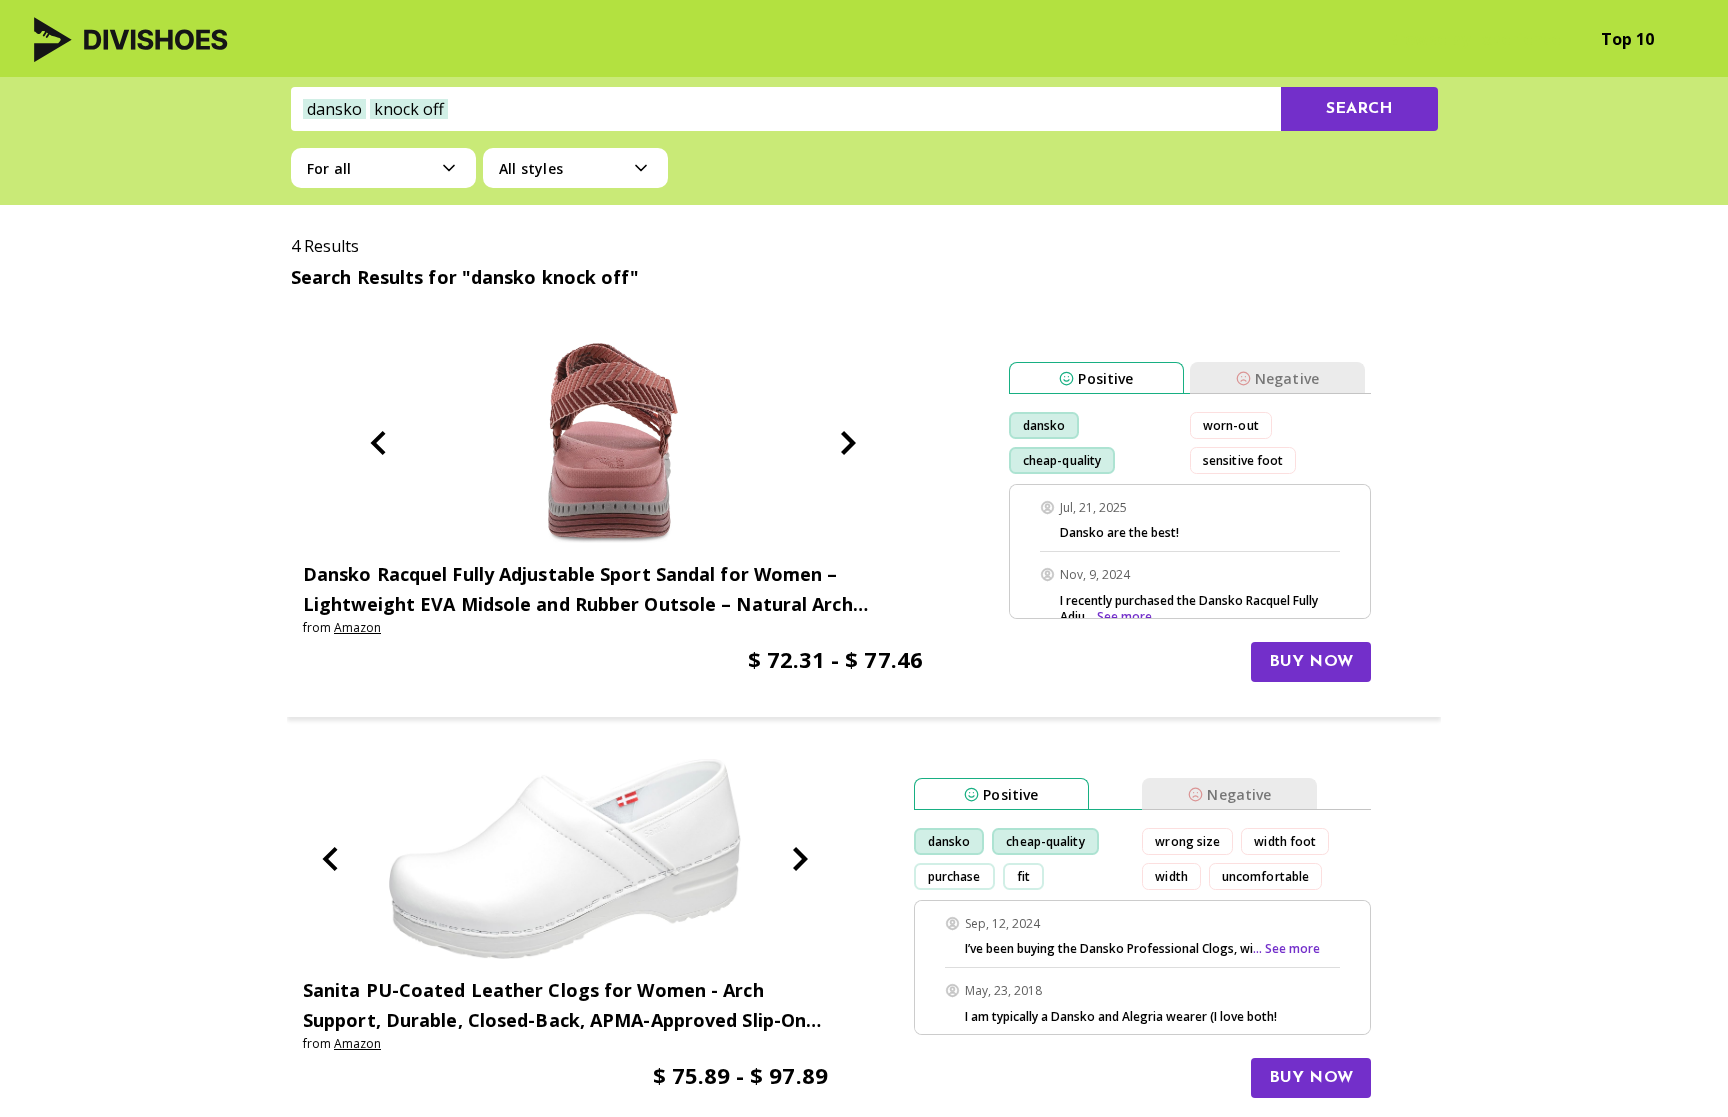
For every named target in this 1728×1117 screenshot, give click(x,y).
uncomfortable (1265, 876)
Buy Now (1311, 662)
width (1171, 876)
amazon (357, 627)
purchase (954, 876)
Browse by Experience (1474, 39)
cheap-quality (1062, 460)
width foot (1285, 841)
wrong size (1187, 841)
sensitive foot (1243, 460)
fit (1023, 876)
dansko (1044, 425)
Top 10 (1627, 39)
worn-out (1231, 425)
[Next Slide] (848, 443)
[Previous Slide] (378, 443)
